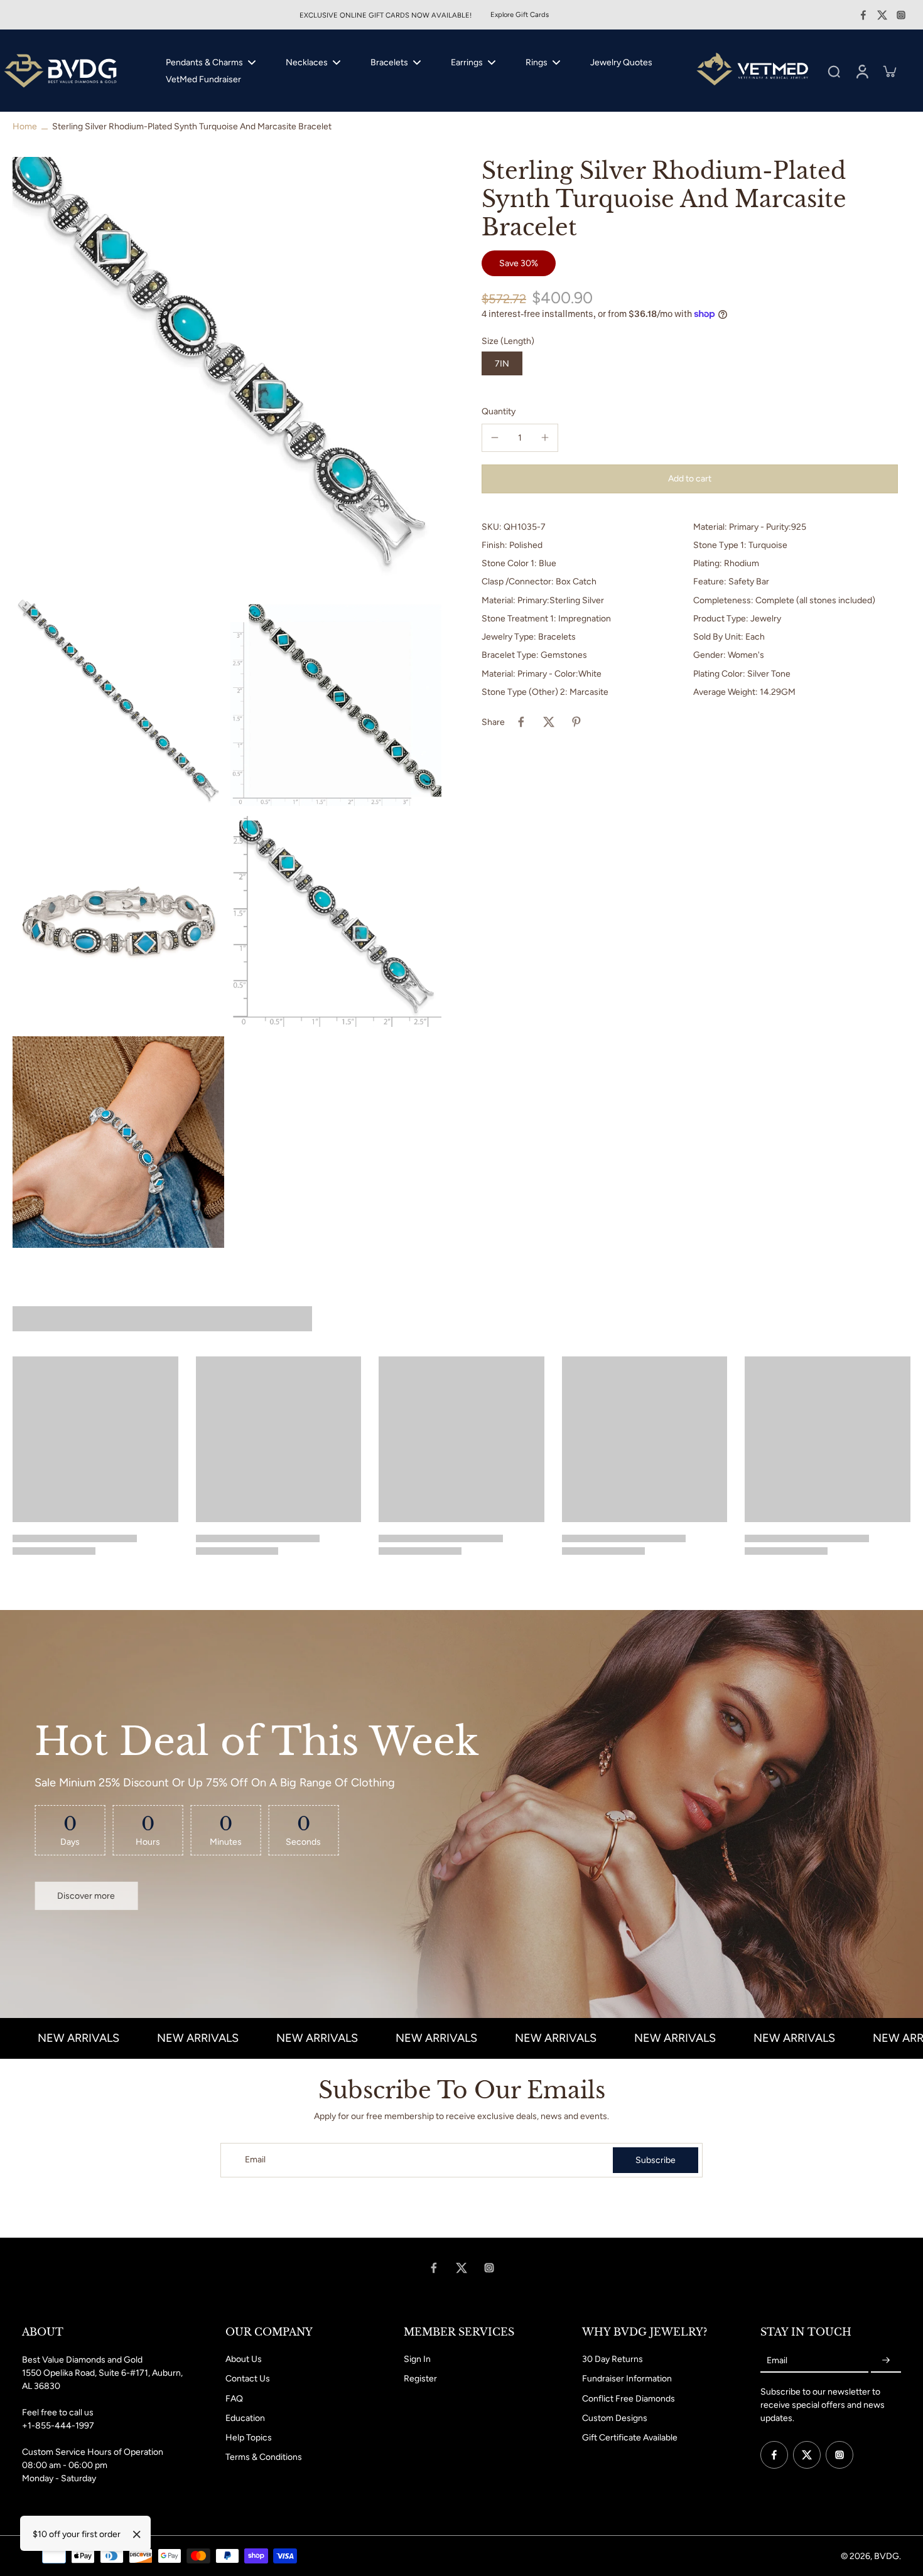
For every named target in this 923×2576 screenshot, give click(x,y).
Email (255, 2160)
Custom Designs (615, 2418)
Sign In (417, 2359)
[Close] (137, 2535)
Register (420, 2379)
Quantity (499, 411)
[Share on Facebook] (521, 722)
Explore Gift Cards (520, 14)
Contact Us (248, 2379)
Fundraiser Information (627, 2379)
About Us (244, 2359)
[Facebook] (863, 15)
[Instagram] (901, 15)
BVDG (887, 2556)
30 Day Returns (613, 2359)
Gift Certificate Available (630, 2438)
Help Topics (249, 2438)
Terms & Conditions (264, 2457)
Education (245, 2418)
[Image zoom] (227, 371)
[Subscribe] (886, 2360)
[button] (690, 478)
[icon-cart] (889, 71)
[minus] (495, 437)
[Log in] (861, 71)
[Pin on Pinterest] (576, 722)
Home (25, 126)
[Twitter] (882, 15)
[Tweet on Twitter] (549, 722)
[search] (834, 71)
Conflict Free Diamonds (629, 2399)
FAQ (234, 2399)
